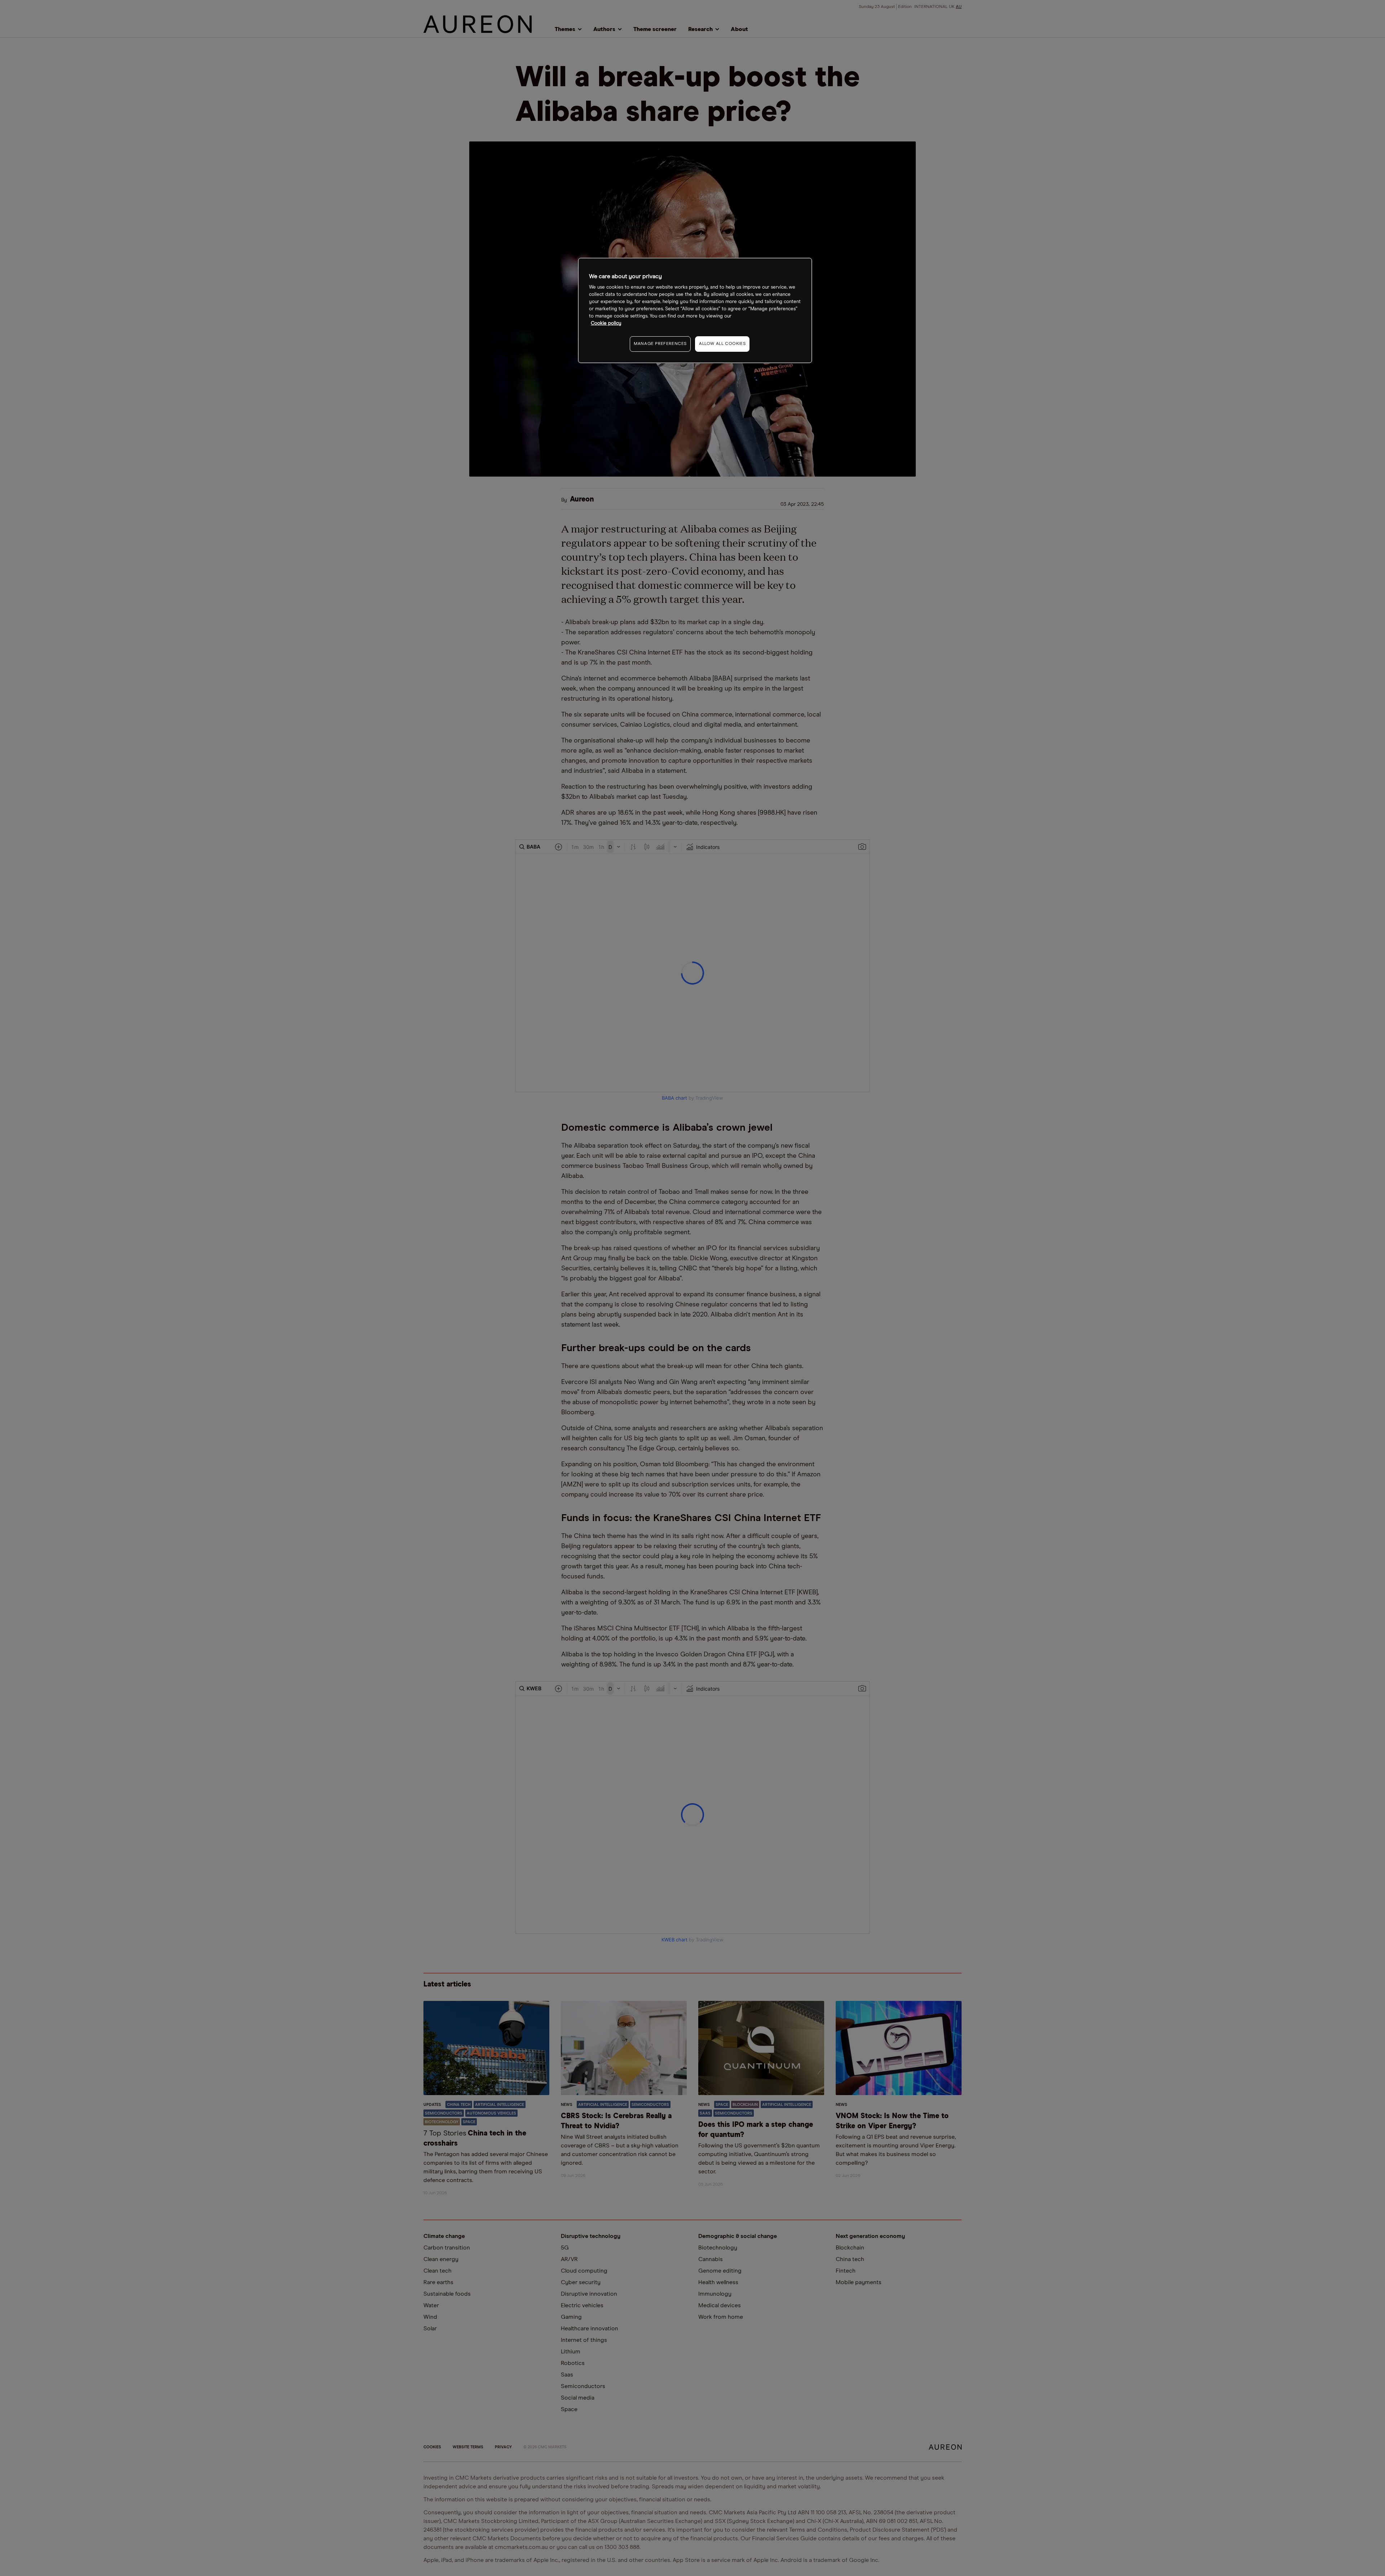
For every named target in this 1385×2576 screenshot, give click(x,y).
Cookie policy (606, 323)
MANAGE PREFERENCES (660, 344)
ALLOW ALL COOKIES (722, 344)
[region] (695, 310)
